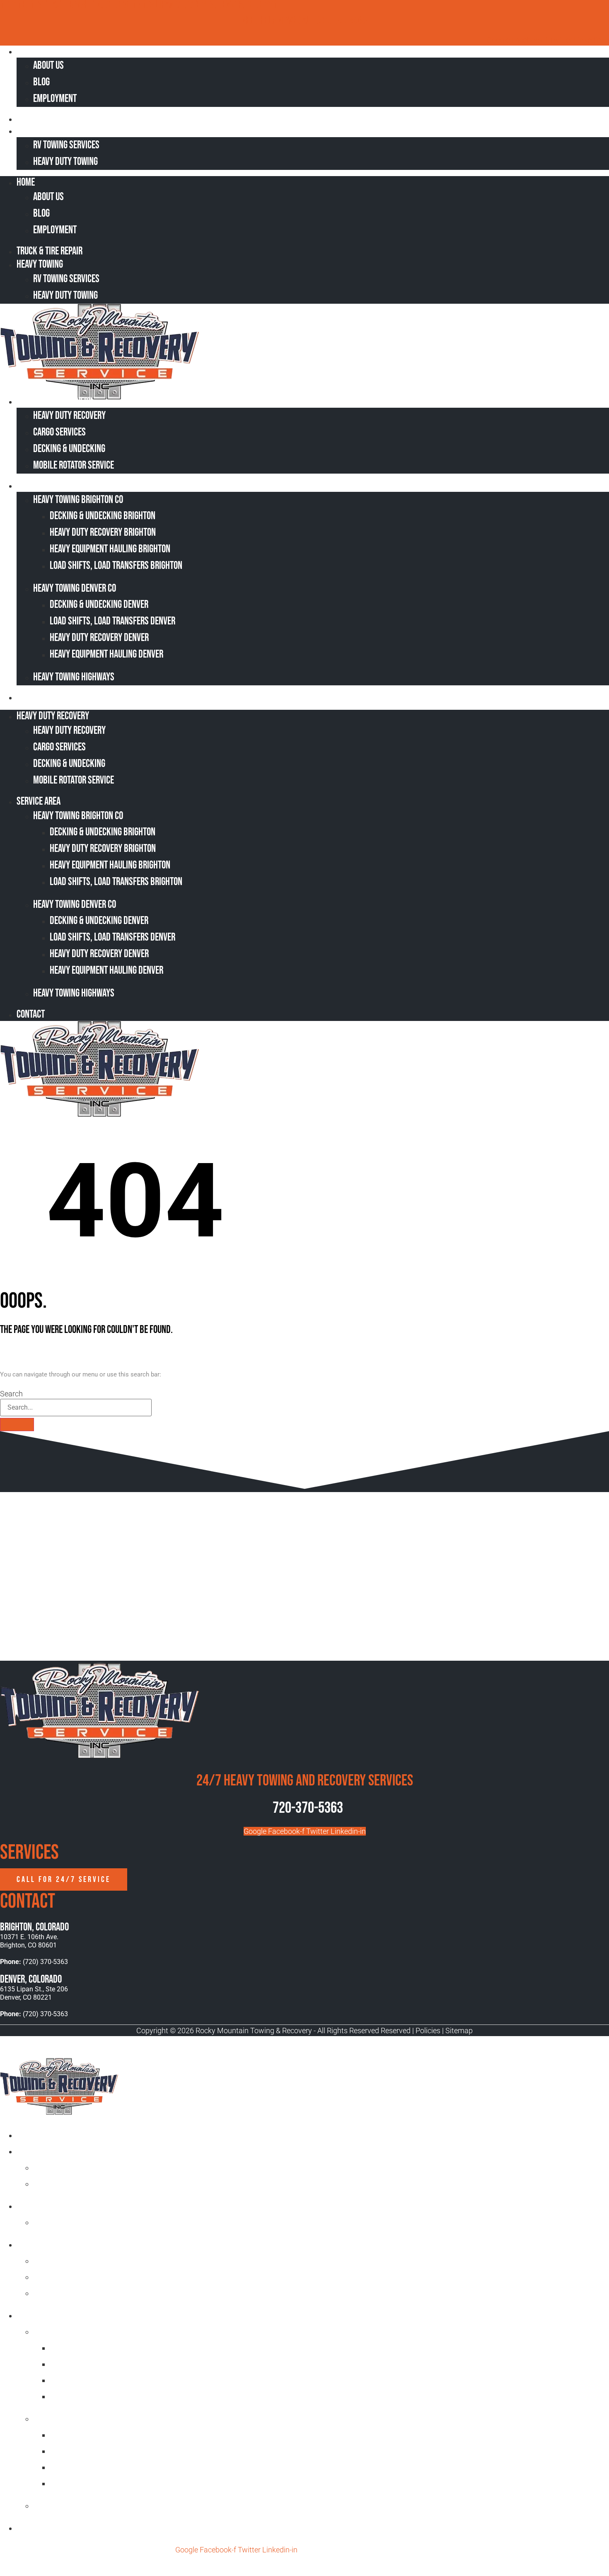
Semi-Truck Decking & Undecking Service (103, 2277)
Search (11, 1394)
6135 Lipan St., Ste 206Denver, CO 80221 (34, 1993)
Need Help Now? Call (279, 21)
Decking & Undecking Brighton (103, 516)
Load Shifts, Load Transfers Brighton (116, 566)
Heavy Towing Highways (74, 677)
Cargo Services (59, 432)
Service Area (44, 485)
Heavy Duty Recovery (57, 401)
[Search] (17, 1425)
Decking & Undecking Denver (99, 605)
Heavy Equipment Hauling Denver (106, 654)
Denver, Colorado (31, 1980)
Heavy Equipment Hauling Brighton (110, 549)
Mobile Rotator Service (74, 466)
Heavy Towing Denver (70, 2418)
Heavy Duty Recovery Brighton (103, 533)
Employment (55, 99)
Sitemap (459, 2031)
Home (31, 51)
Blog (41, 82)
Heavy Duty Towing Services (65, 2206)
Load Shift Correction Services (88, 2260)
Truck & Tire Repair (55, 119)
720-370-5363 (308, 1808)
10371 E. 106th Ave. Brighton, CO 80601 (29, 1941)
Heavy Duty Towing (65, 162)
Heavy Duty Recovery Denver (99, 638)
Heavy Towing (45, 131)
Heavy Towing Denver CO (75, 589)
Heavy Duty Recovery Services (69, 2244)
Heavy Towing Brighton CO (78, 500)
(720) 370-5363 (341, 21)
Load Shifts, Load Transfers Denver (112, 621)
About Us (48, 66)
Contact (36, 697)
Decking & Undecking (69, 449)
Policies (428, 2031)
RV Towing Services (66, 145)
